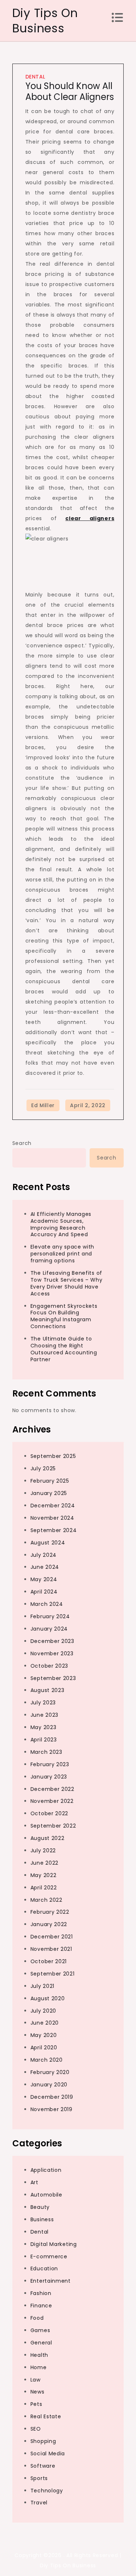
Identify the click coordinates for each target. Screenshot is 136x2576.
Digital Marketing (54, 2244)
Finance (41, 2306)
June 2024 (45, 1567)
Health (39, 2355)
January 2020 (49, 2085)
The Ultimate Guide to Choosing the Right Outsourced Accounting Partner (64, 1349)
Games (40, 2330)
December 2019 (52, 2097)
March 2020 (47, 2060)
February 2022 (50, 1912)
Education (44, 2268)
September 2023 (53, 1678)
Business (42, 2219)
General (41, 2343)
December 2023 (52, 1641)
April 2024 (44, 1592)
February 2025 (50, 1481)
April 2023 (44, 1740)
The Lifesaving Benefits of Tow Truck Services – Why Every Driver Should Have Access (67, 1283)
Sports (39, 2478)
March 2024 (47, 1604)
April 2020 (44, 2047)
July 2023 (43, 1703)
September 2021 (53, 1974)
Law (36, 2380)
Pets (36, 2404)
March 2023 (46, 1752)
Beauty (40, 2207)
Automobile (46, 2195)
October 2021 (49, 1961)
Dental (35, 77)
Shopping (43, 2441)
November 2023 (52, 1653)
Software (43, 2466)
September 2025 (53, 1456)
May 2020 (44, 2035)
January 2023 (49, 1777)
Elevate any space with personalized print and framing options (62, 1254)
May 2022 (44, 1875)
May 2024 (44, 1579)
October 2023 (49, 1666)
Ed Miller (43, 1105)
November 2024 (52, 1518)
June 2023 (44, 1715)
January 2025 (49, 1493)
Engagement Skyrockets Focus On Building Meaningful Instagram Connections (64, 1316)
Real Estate (46, 2416)
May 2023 (44, 1727)
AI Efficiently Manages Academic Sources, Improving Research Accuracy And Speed (61, 1224)
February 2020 (50, 2072)
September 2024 (54, 1530)
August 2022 (48, 1838)
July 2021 (42, 1986)
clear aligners (90, 518)
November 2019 (51, 2109)
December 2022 (52, 1789)
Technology (47, 2491)
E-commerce (49, 2256)
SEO (36, 2429)
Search (22, 1143)
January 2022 (49, 1924)
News (38, 2392)
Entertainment (51, 2281)
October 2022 (49, 1813)
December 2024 (53, 1506)
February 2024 (50, 1616)
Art (34, 2182)
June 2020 (45, 2023)
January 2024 (49, 1629)
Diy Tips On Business (45, 21)
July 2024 (44, 1555)
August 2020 (48, 1998)
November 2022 (52, 1801)
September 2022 (53, 1826)
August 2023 (48, 1690)
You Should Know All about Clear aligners (70, 91)
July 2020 (43, 2011)
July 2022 (43, 1850)
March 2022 (46, 1900)
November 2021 (51, 1949)
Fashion (41, 2293)
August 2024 (48, 1543)
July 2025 (43, 1468)
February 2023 (50, 1764)
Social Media (48, 2454)
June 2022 (44, 1863)
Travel (39, 2503)
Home (39, 2367)
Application (46, 2170)
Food (37, 2318)
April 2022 (44, 1888)
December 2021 (52, 1937)
